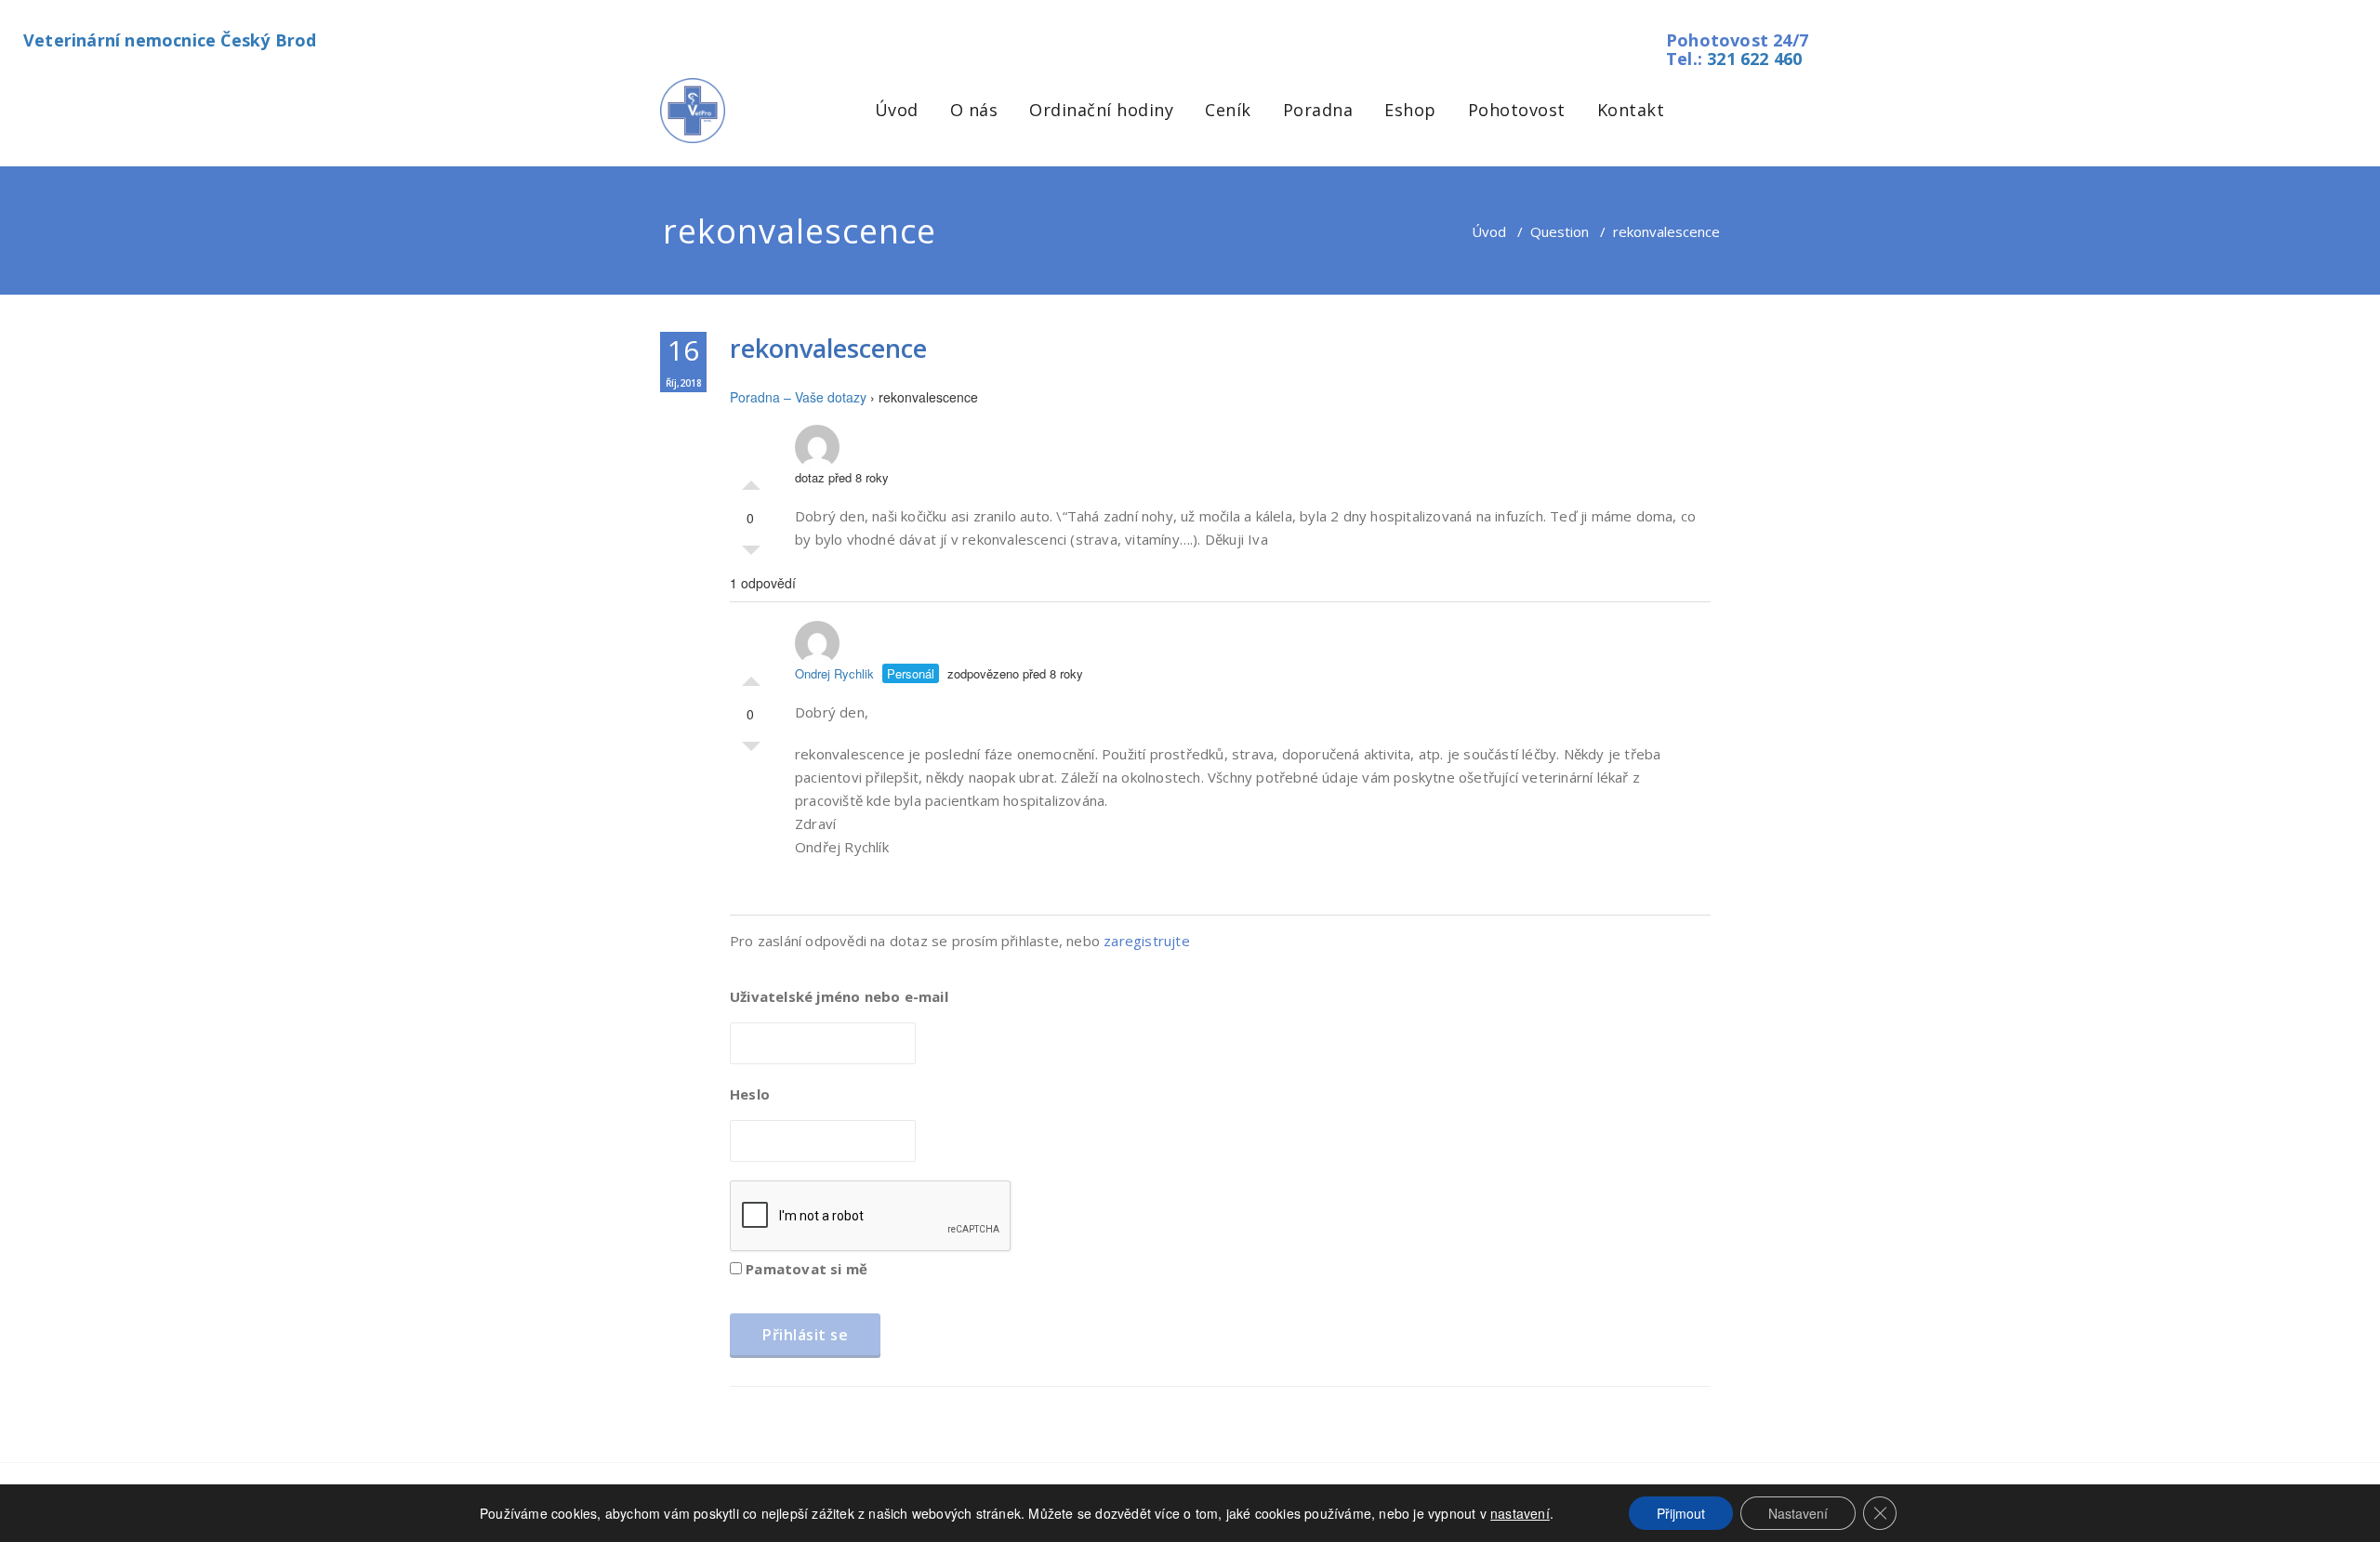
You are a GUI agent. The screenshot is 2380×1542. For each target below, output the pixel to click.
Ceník (1228, 110)
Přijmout (1681, 1513)
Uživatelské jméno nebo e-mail (839, 996)
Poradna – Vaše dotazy (798, 397)
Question (1560, 231)
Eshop (1410, 110)
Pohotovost (1517, 110)
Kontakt (1631, 110)
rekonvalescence (828, 348)
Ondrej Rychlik (834, 673)
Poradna (1318, 110)
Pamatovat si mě (805, 1269)
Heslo (750, 1094)
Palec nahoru (751, 481)
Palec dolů (751, 555)
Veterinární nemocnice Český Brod (170, 40)
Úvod (897, 110)
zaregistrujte (1147, 941)
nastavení (1520, 1513)
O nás (974, 110)
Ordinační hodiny (1101, 110)
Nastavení (1798, 1513)
